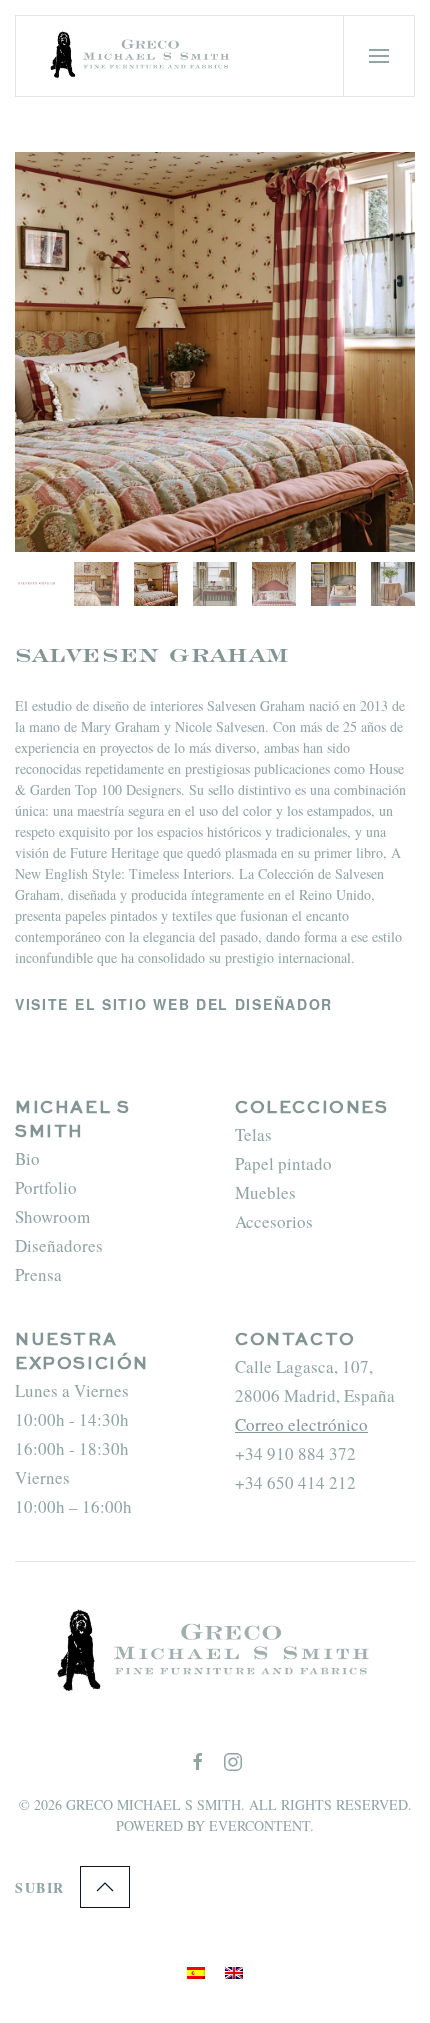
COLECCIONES (312, 1108)
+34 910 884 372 (295, 1453)
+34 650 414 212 (295, 1482)
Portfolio (46, 1187)
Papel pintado (283, 1163)
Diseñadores (59, 1245)
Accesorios (274, 1221)
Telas (253, 1134)
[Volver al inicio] (143, 56)
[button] (379, 56)
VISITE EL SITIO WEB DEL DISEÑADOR (174, 1004)
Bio (27, 1158)
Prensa (38, 1274)
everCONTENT (259, 1825)
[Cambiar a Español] (196, 1970)
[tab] (37, 584)
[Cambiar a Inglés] (234, 1970)
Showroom (52, 1216)
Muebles (265, 1192)
